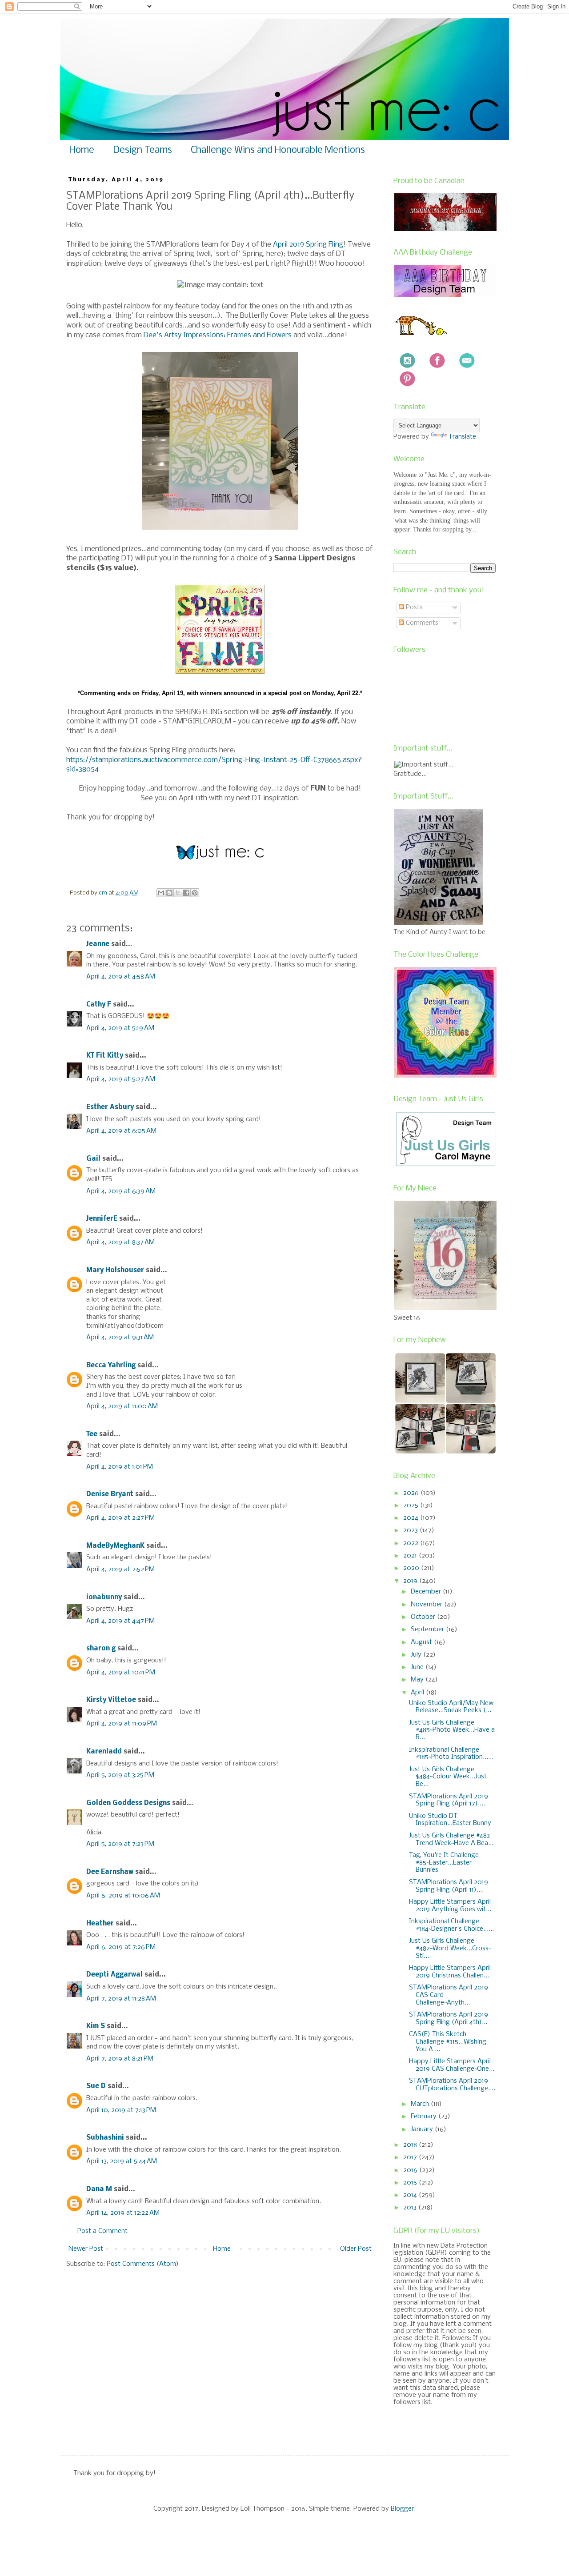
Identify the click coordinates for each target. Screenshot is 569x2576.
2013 (411, 2208)
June (418, 1667)
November (427, 1605)
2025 (412, 1506)
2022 (412, 1543)
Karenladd (104, 1752)
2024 (412, 1518)
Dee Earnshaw (110, 1872)
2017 (411, 2157)
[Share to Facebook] (186, 893)
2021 (411, 1556)
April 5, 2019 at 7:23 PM (120, 1844)
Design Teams (142, 150)
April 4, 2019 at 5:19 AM (120, 1028)
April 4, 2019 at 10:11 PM (121, 1673)
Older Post (356, 2249)
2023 (411, 1530)
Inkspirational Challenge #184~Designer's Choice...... (451, 1925)
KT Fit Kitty (105, 1056)
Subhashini (105, 2138)
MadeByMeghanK (115, 1546)
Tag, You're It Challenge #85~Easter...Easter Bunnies (444, 1863)
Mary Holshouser (115, 1270)
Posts (413, 607)
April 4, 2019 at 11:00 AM (122, 1406)
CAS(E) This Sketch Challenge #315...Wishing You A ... (448, 2042)
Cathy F (99, 1005)
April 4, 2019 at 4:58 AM (121, 977)
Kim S (96, 2026)
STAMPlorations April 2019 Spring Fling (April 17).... (449, 1800)
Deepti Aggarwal (114, 1975)
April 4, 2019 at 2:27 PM (120, 1518)
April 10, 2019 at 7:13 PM (121, 2110)
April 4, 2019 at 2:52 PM (120, 1570)
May (418, 1680)
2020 (412, 1568)
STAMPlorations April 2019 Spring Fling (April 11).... (449, 1886)
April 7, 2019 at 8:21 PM (120, 2059)
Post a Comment (102, 2231)
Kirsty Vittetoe (111, 1700)
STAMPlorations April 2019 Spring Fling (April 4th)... (449, 2019)
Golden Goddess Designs (128, 1803)
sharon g (101, 1649)
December (427, 1592)
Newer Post (86, 2249)
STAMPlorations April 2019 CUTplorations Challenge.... (452, 2085)
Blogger (402, 2509)
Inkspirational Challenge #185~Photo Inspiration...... (451, 1754)
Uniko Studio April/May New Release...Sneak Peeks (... (451, 1707)
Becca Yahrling (111, 1366)
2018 (411, 2145)
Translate (462, 437)
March (421, 2104)
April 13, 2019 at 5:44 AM (122, 2161)
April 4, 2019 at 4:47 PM (120, 1621)
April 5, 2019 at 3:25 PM (120, 1775)
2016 (411, 2170)
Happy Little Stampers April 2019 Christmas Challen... (450, 1972)
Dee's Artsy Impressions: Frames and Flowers (218, 335)
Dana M (99, 2189)
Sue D (96, 2086)
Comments (421, 623)
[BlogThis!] (169, 893)
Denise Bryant (110, 1494)
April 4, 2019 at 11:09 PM (122, 1724)
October (424, 1617)
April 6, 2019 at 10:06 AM (123, 1896)
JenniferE (102, 1219)
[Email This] (161, 893)
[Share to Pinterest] (195, 893)
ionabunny (104, 1598)
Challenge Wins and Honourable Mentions (278, 150)
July (417, 1655)
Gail (93, 1159)
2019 (411, 1581)
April (418, 1693)
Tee (93, 1434)
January (423, 2129)
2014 (411, 2195)
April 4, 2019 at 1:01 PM (120, 1467)
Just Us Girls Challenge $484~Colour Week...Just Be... (448, 1777)
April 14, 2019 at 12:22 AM (123, 2213)
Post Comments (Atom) (143, 2264)
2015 (411, 2183)
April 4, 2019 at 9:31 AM (120, 1338)
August (422, 1642)
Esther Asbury (110, 1107)
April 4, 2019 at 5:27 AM (121, 1079)
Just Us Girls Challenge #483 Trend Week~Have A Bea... (451, 1839)
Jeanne (98, 944)
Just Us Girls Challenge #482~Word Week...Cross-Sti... (450, 1949)
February (425, 2117)
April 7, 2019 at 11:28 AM (121, 1999)
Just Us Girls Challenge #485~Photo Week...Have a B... (452, 1730)
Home (82, 150)
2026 (412, 1493)
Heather (100, 1924)
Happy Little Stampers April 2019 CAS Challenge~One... (452, 2065)
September (428, 1629)
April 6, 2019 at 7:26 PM (121, 1947)
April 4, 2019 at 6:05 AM (121, 1131)
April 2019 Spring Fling (308, 245)
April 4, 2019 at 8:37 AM (120, 1242)
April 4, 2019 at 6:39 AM (121, 1191)
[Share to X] (178, 893)
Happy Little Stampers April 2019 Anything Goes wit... (450, 1906)
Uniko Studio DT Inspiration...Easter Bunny (450, 1820)
